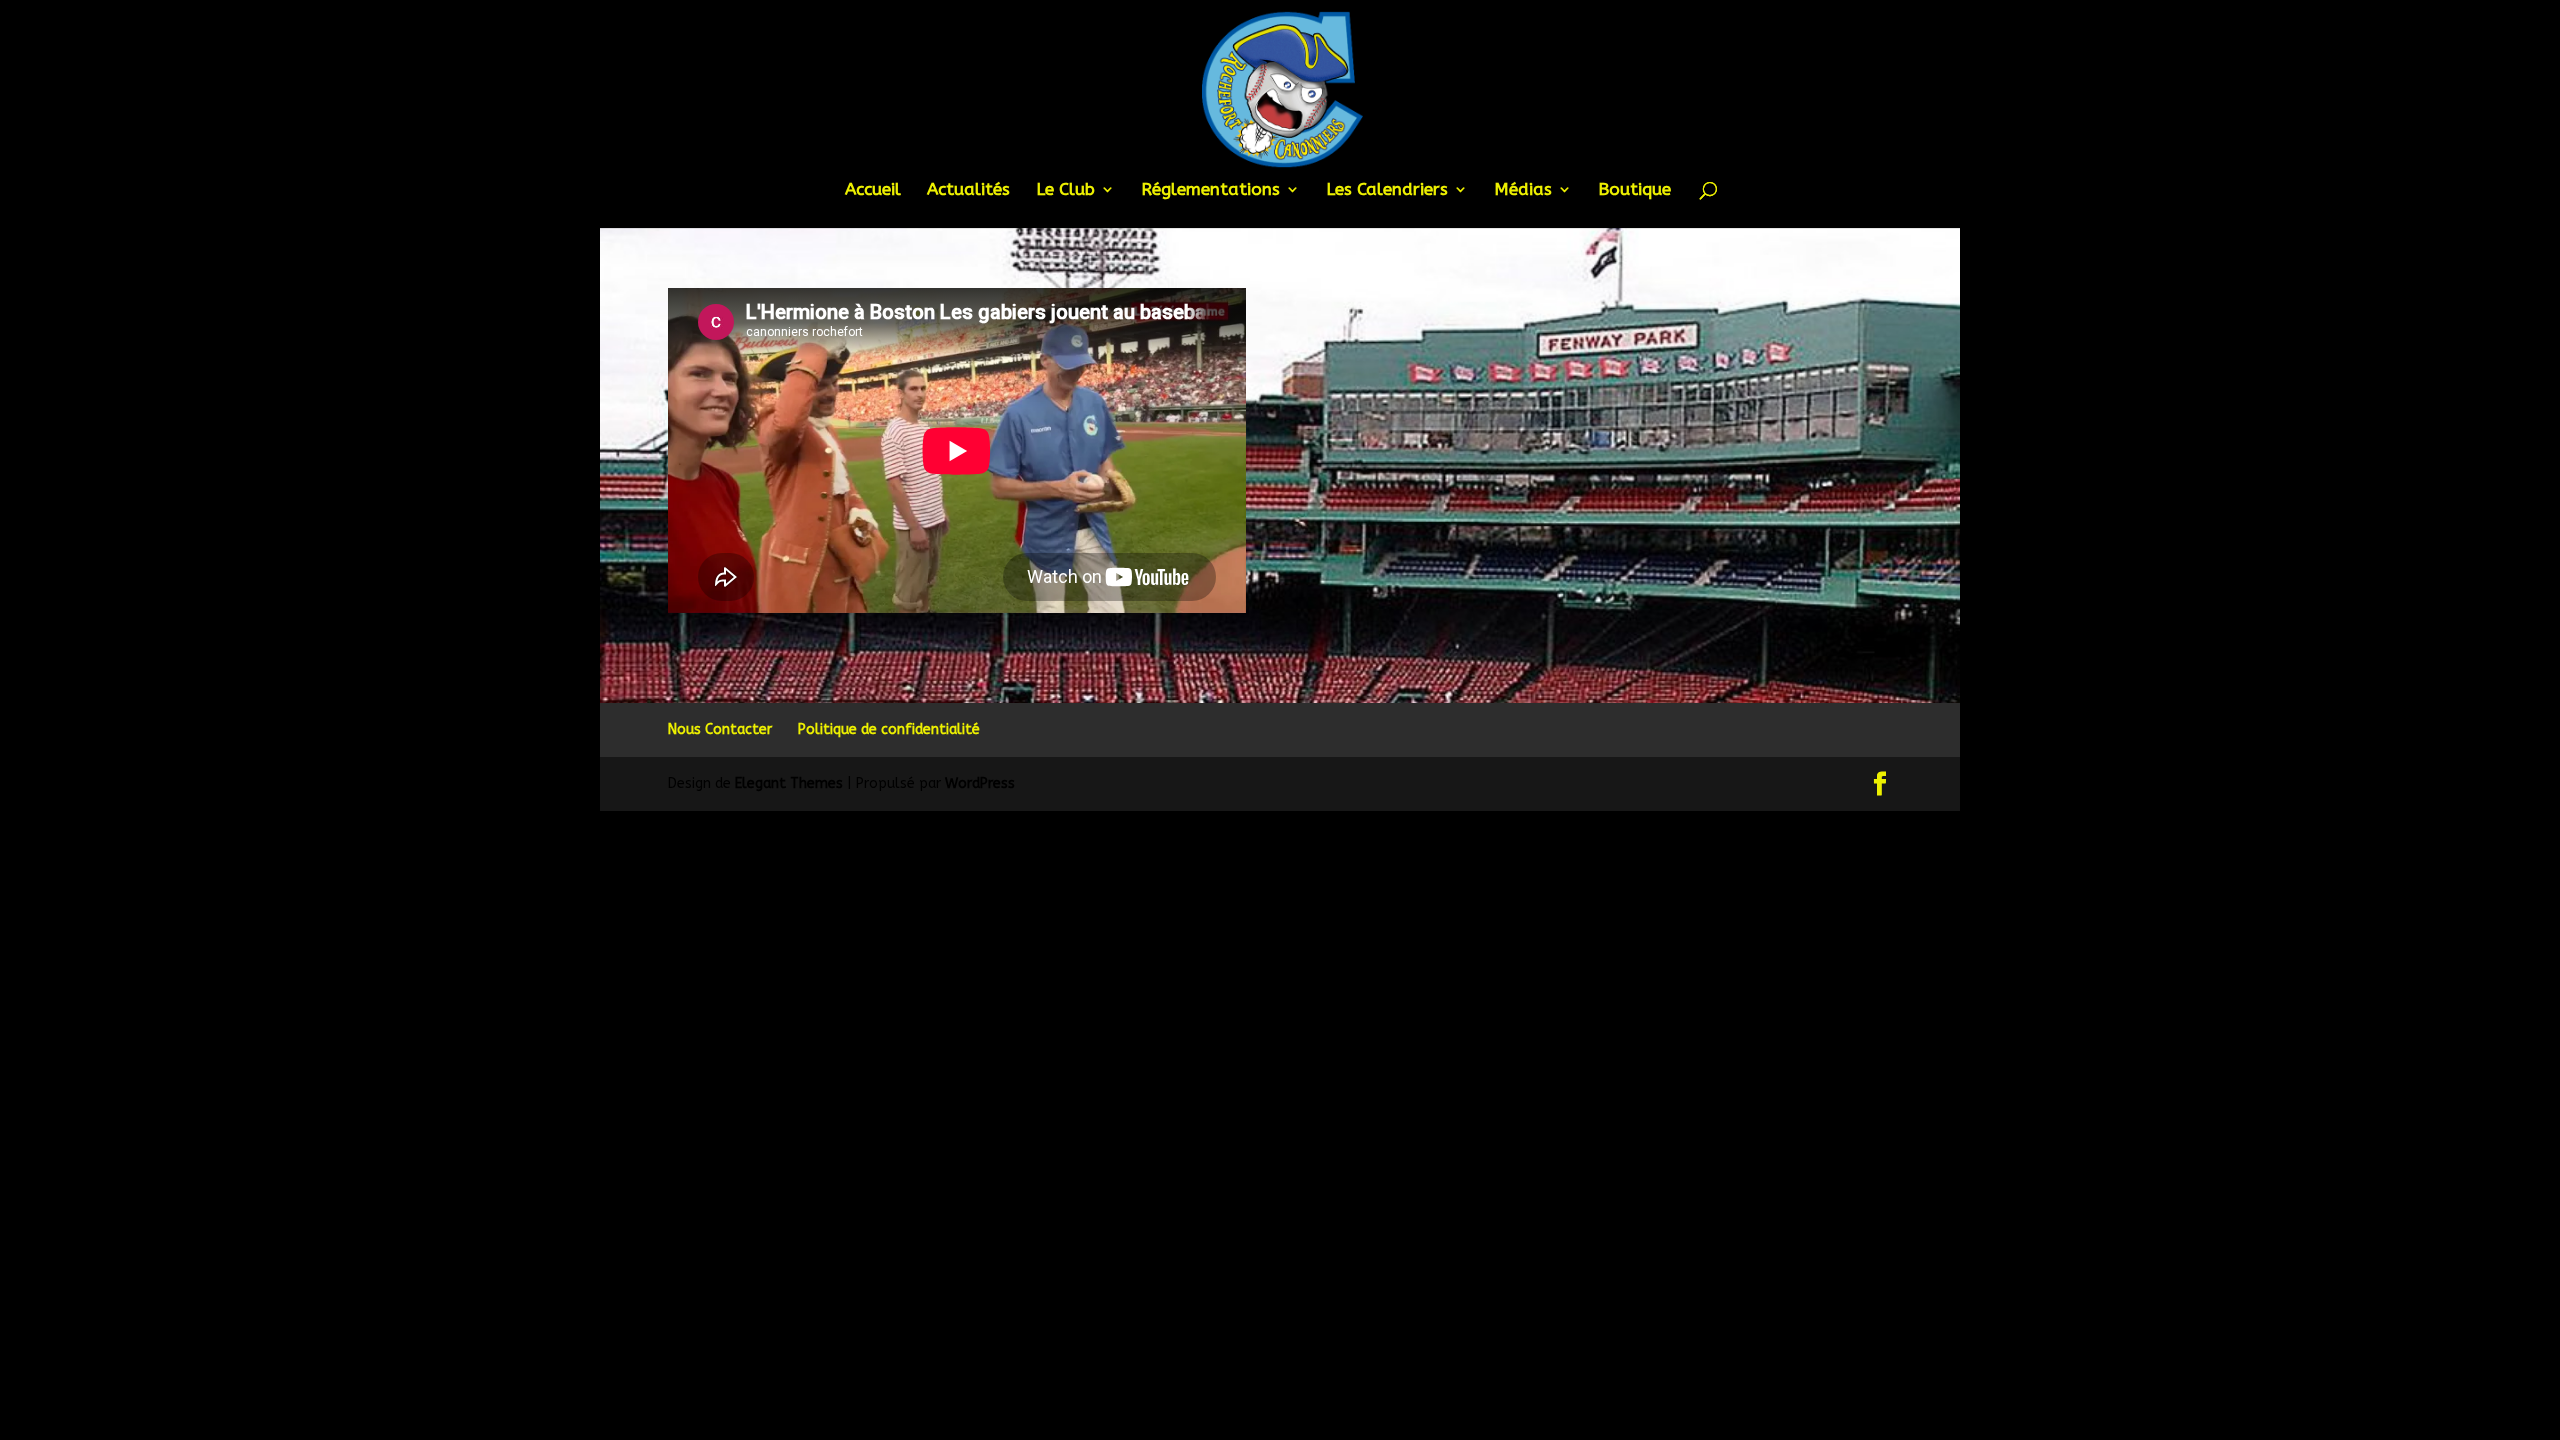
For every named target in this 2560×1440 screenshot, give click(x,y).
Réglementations (1210, 190)
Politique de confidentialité (889, 729)
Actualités (968, 190)
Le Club (1065, 190)
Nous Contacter (720, 729)
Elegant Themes (789, 783)
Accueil (873, 190)
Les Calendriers (1387, 190)
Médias (1523, 190)
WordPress (980, 783)
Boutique (1634, 190)
